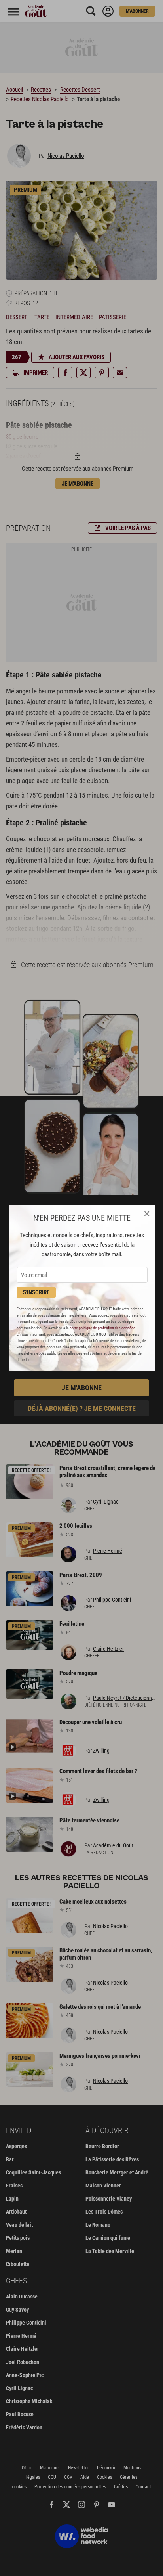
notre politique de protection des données (102, 1328)
